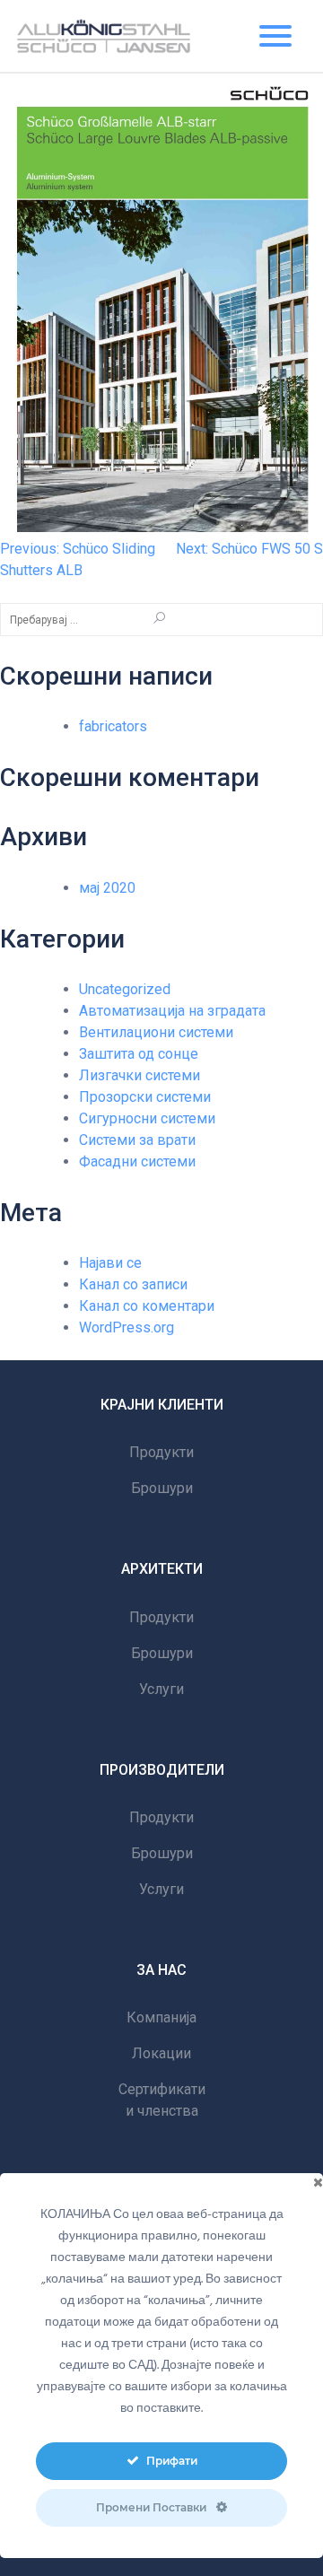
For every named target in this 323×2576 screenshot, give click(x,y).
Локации (161, 2053)
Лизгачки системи (140, 1075)
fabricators (113, 726)
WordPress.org (127, 1327)
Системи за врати (137, 1140)
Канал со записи (133, 1284)
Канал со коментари (147, 1306)
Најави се (110, 1263)
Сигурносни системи (147, 1118)
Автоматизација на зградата (172, 1011)
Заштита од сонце (139, 1054)
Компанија (161, 2017)
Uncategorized (125, 989)
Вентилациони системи (156, 1032)
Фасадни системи (137, 1161)
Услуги (161, 1689)
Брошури (162, 1488)
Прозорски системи (145, 1097)
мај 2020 (107, 888)
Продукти (161, 1452)
